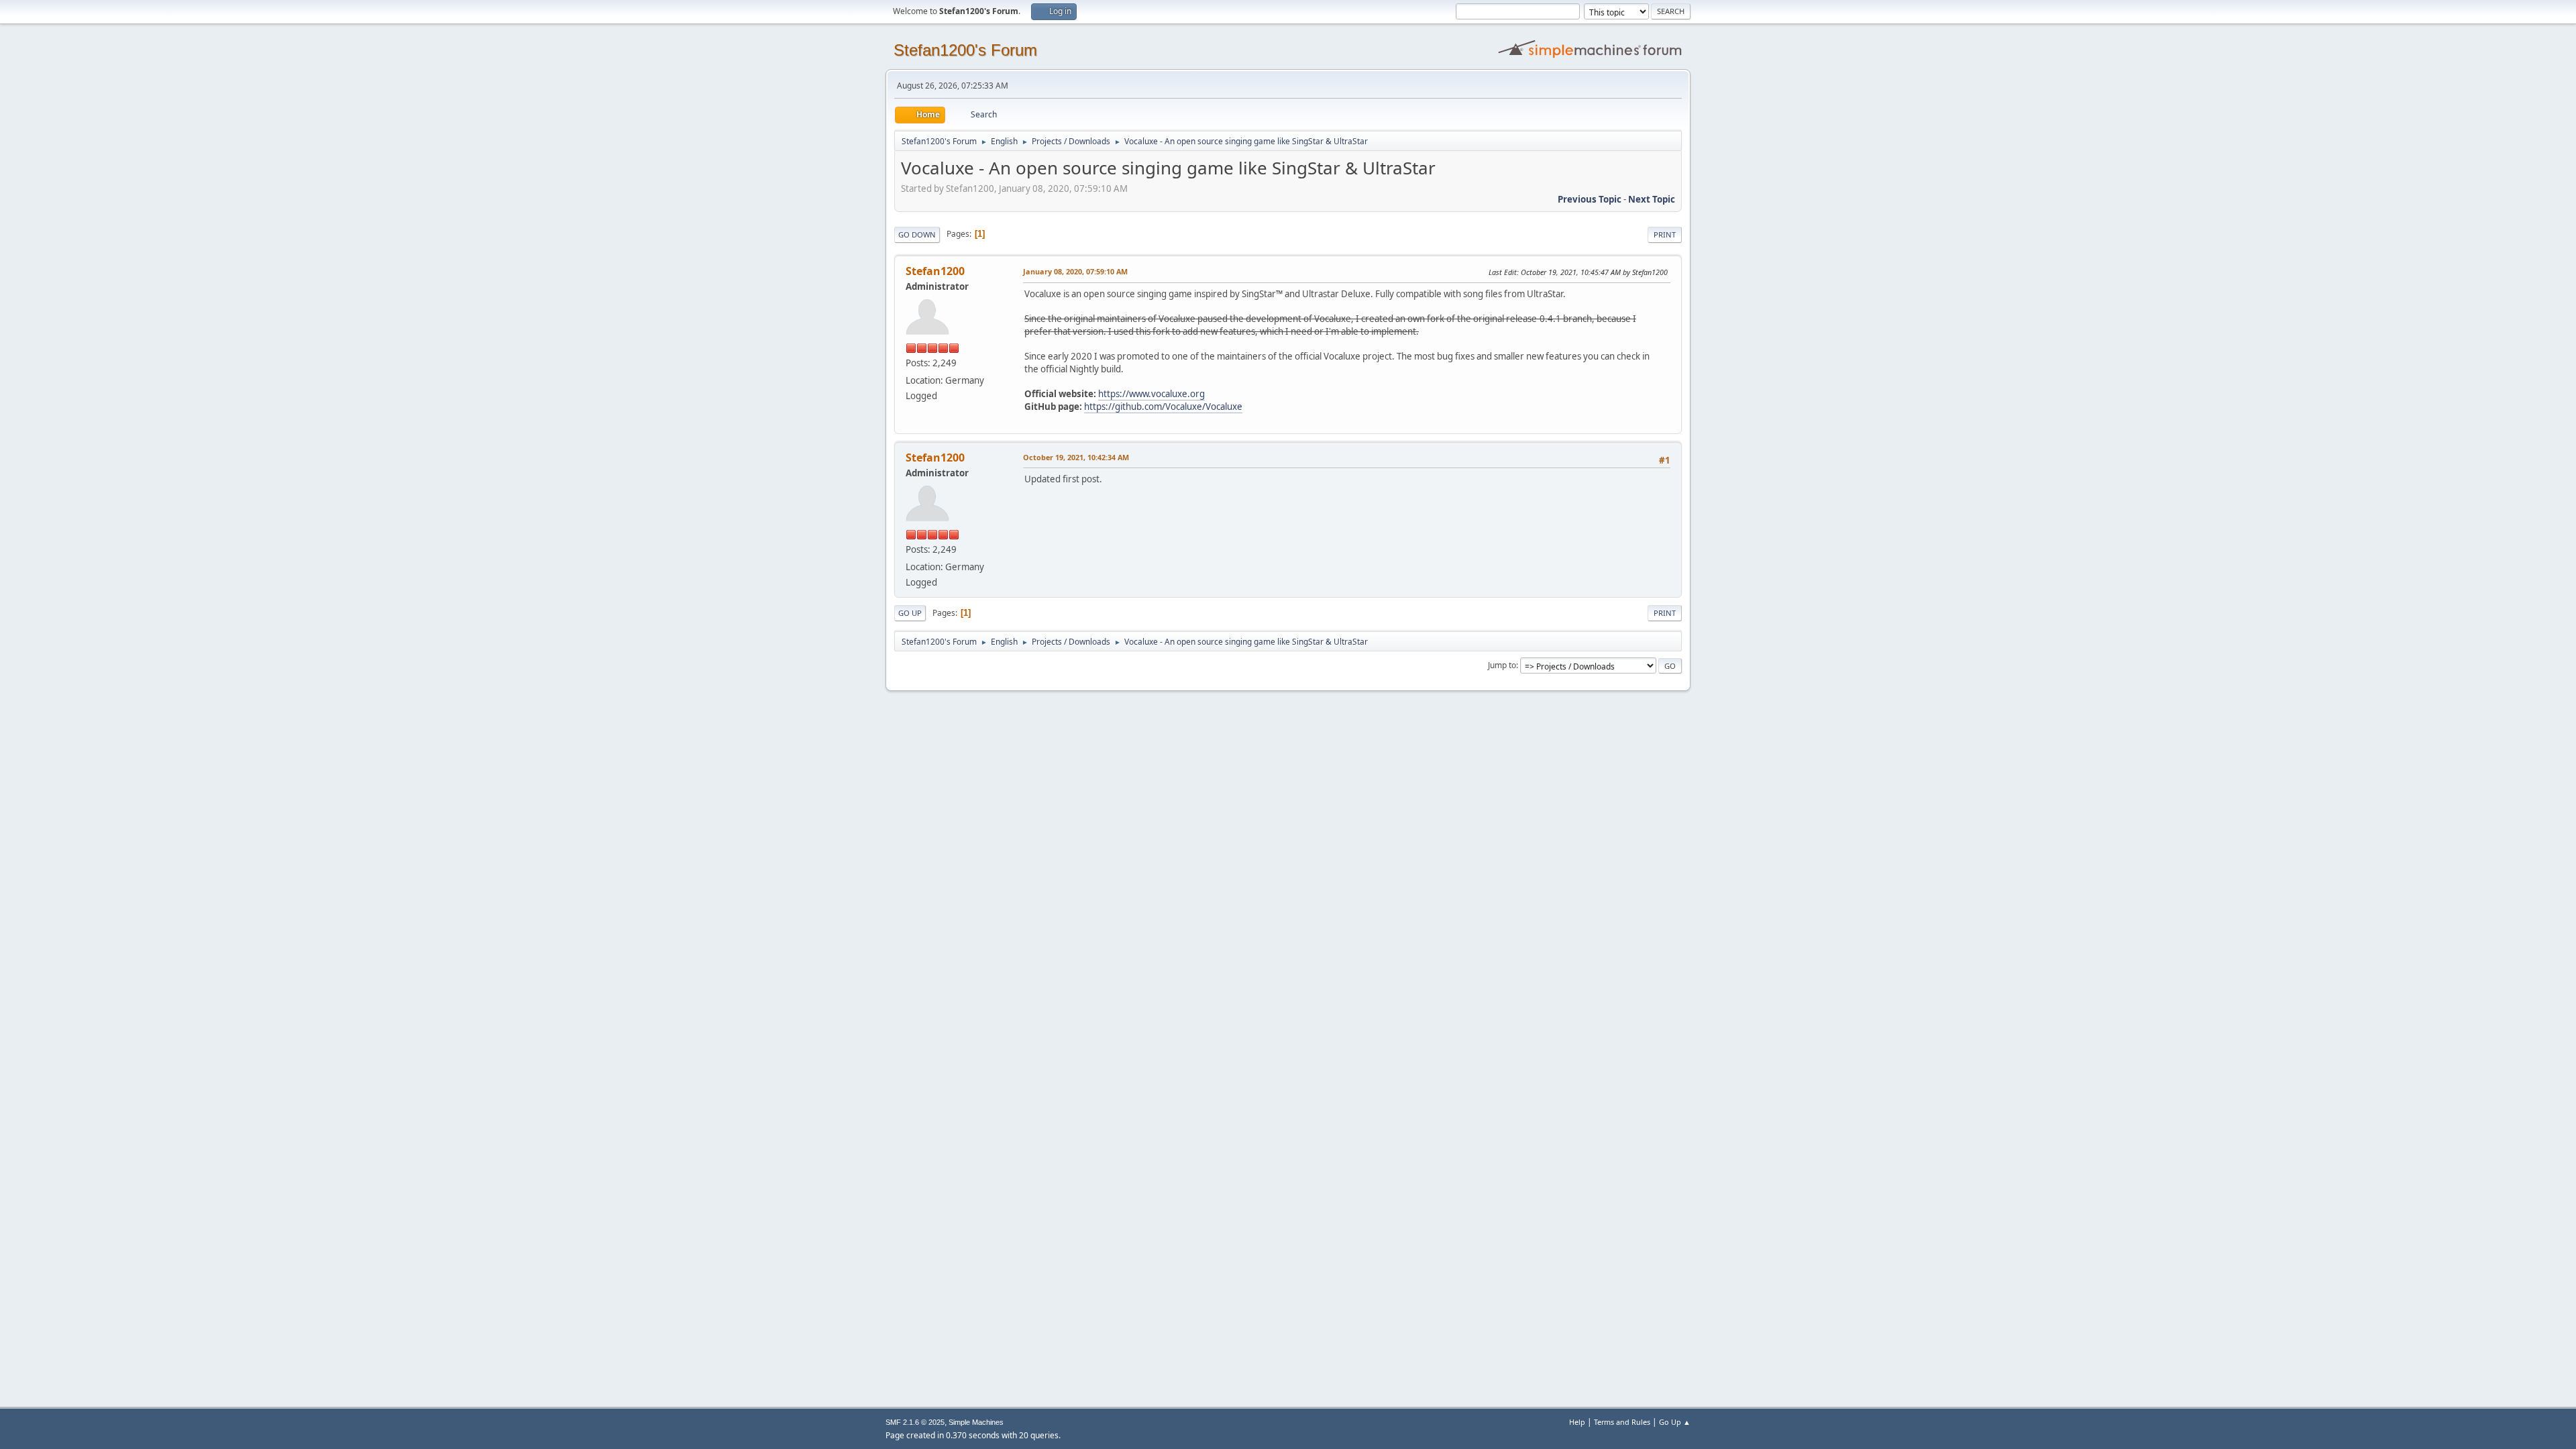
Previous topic (1590, 199)
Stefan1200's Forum (965, 50)
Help (1577, 1422)
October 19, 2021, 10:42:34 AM (1076, 457)
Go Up (910, 613)
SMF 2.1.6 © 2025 (915, 1422)
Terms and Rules (1622, 1422)
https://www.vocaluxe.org (1151, 394)
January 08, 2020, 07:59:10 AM (1075, 271)
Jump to (1502, 665)
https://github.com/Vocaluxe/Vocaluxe (1163, 407)
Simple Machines (976, 1422)
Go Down (917, 234)
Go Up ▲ (1675, 1422)
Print (1665, 234)
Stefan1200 (935, 271)
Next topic (1652, 199)
